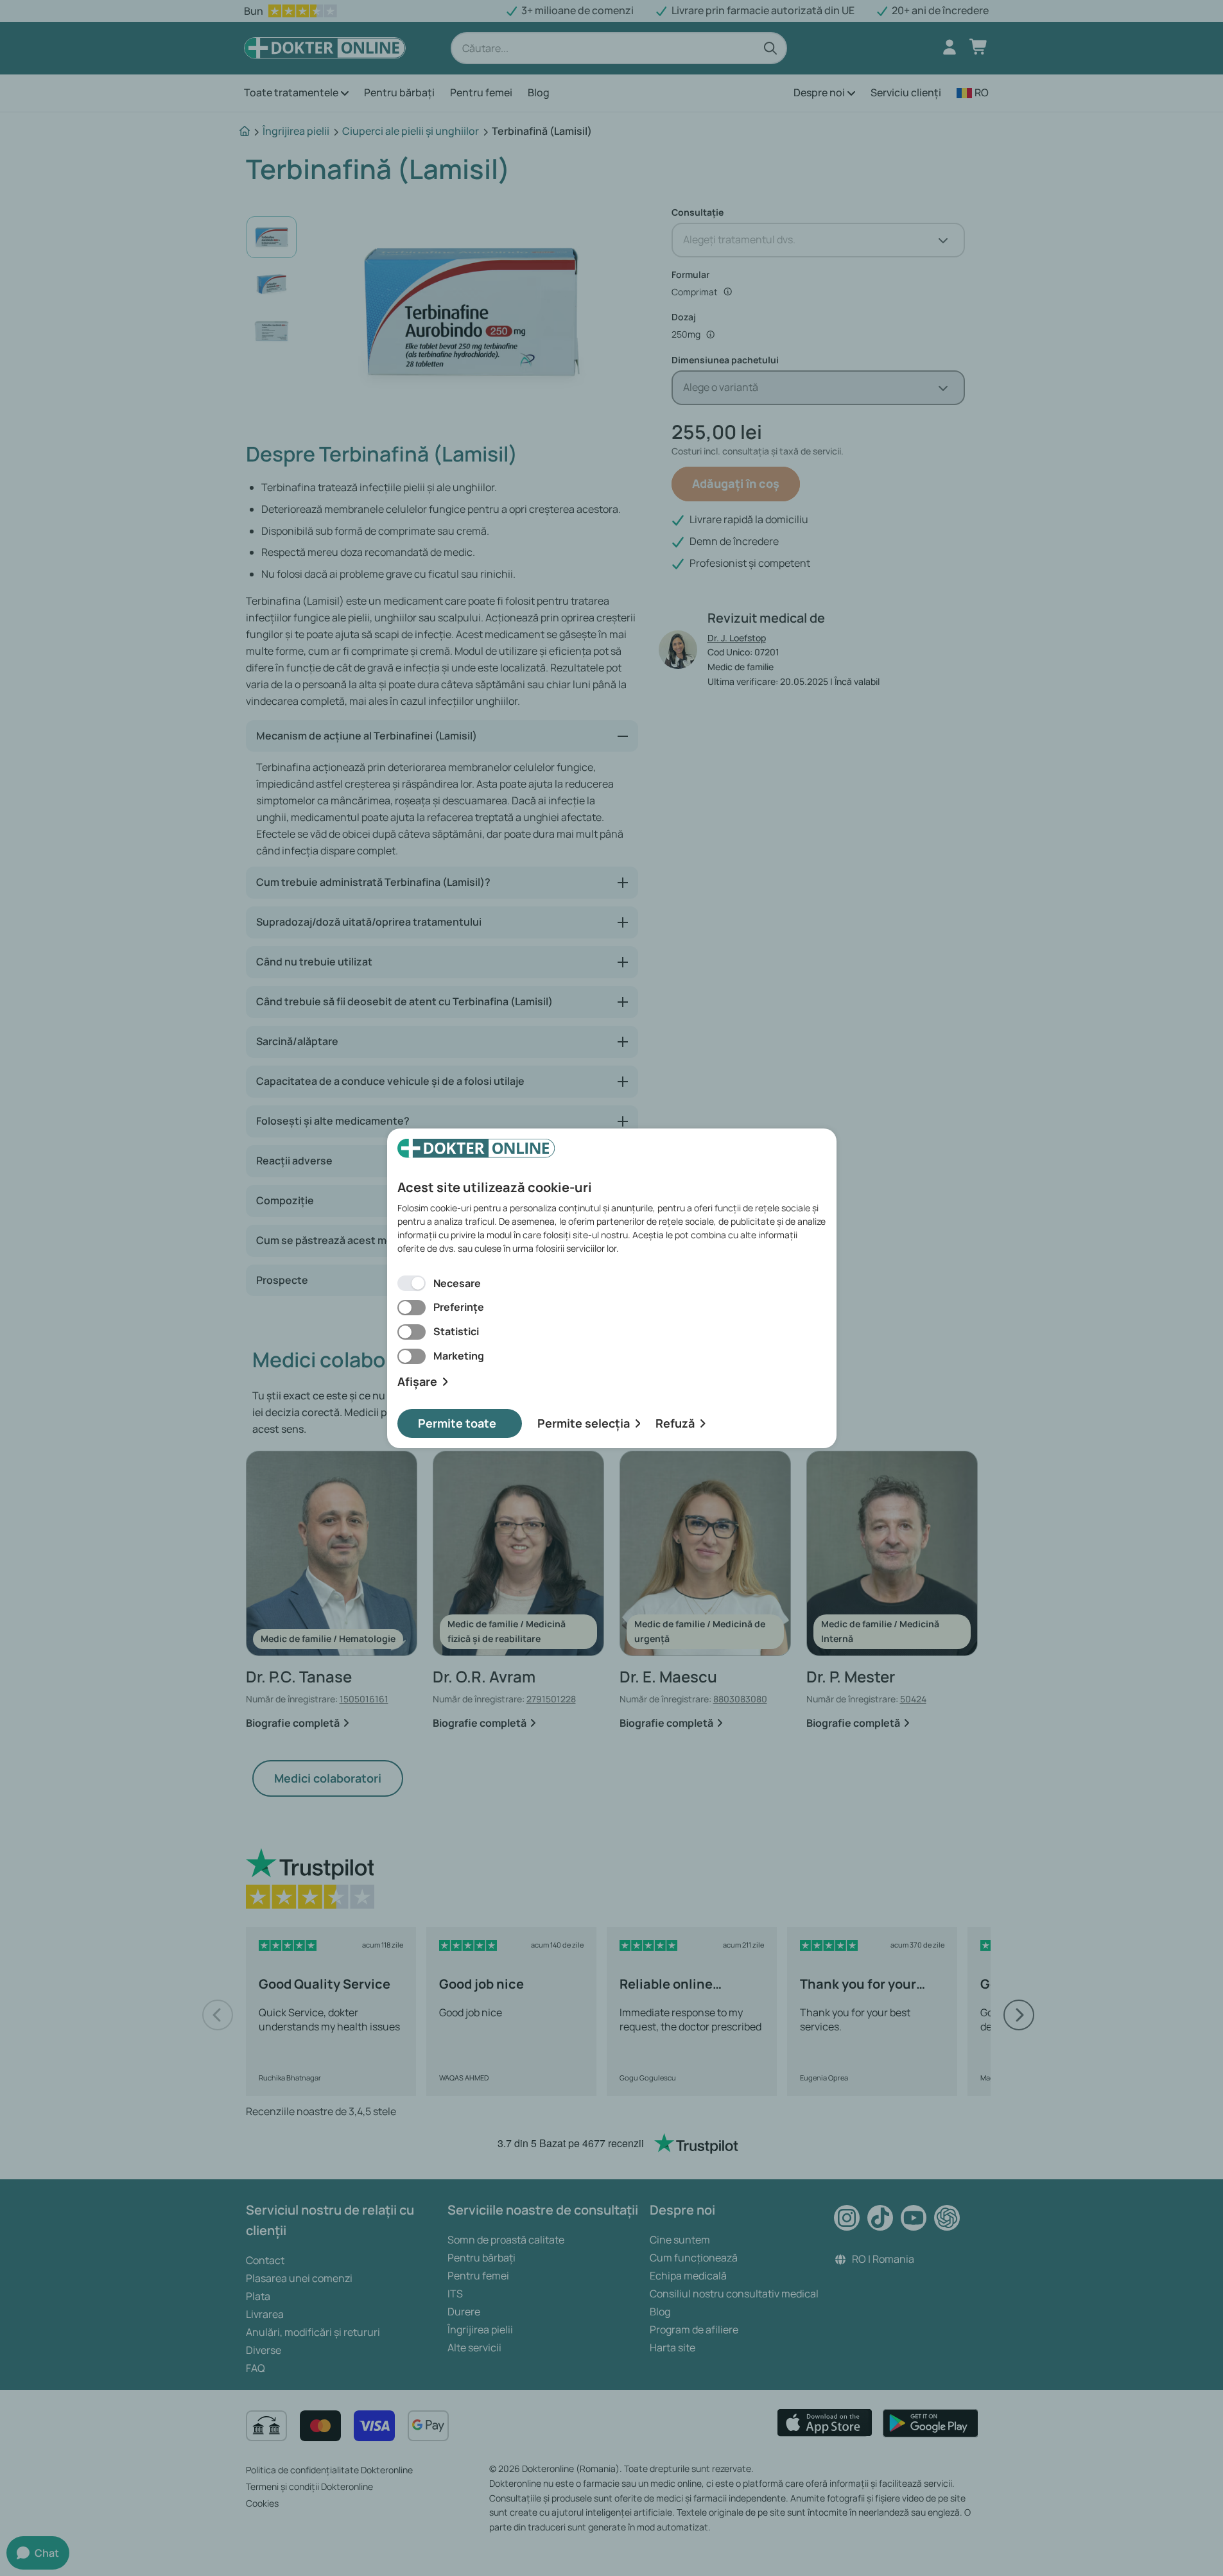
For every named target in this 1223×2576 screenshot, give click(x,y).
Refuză (675, 1423)
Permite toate (457, 1423)
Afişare (417, 1382)
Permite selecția (584, 1423)
